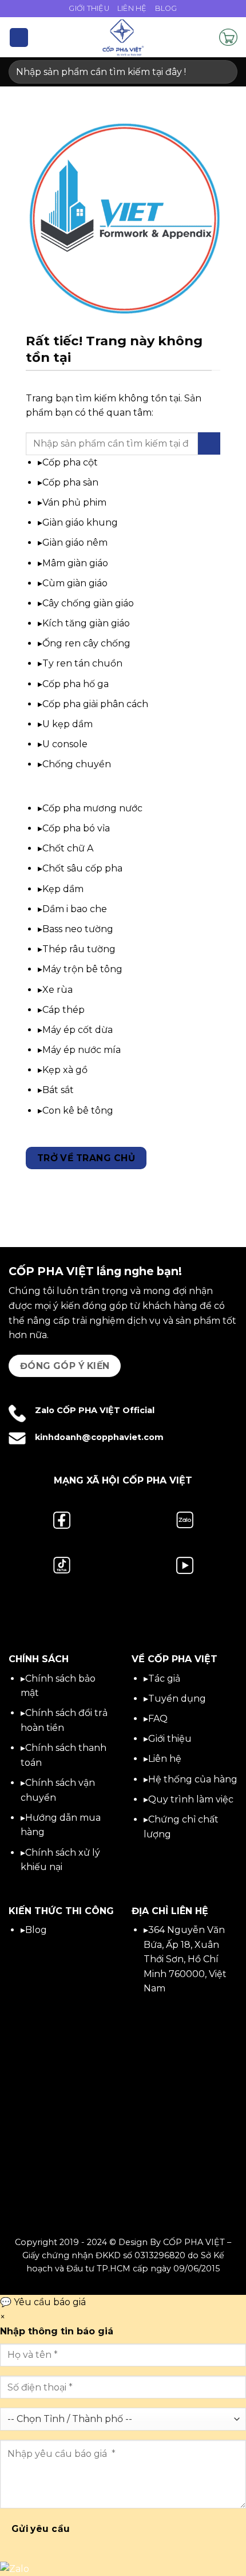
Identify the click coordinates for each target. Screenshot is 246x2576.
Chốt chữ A (68, 848)
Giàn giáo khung (80, 522)
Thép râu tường (79, 949)
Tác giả (164, 1678)
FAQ (158, 1719)
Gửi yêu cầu (41, 2529)
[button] (19, 38)
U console (65, 744)
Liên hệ (165, 1759)
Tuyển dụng (177, 1699)
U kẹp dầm (68, 724)
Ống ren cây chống (86, 643)
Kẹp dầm (63, 889)
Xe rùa (57, 990)
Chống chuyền (77, 764)
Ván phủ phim (74, 502)
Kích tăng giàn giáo (86, 623)
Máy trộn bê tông (82, 969)
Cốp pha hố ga (76, 684)
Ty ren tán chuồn (82, 663)
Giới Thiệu (89, 8)
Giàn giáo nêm (75, 543)
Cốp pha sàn (70, 482)
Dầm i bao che (75, 909)
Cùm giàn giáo (75, 583)
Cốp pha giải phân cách (95, 704)
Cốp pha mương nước (92, 808)
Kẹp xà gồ (65, 1070)
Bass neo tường (78, 929)
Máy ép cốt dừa (78, 1030)
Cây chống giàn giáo (88, 603)
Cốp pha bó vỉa (76, 828)
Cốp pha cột (70, 462)
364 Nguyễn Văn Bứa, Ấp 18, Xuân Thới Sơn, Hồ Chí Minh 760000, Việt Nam (185, 1959)
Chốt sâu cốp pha (82, 868)
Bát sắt (58, 1090)
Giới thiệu (170, 1739)
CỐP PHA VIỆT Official (106, 1410)
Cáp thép (64, 1010)
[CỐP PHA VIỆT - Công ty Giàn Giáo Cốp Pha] (123, 37)
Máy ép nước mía (82, 1050)
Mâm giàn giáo (75, 563)
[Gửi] (224, 72)
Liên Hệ (132, 8)
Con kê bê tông (78, 1111)
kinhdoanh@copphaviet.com (99, 1437)
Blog (166, 8)
